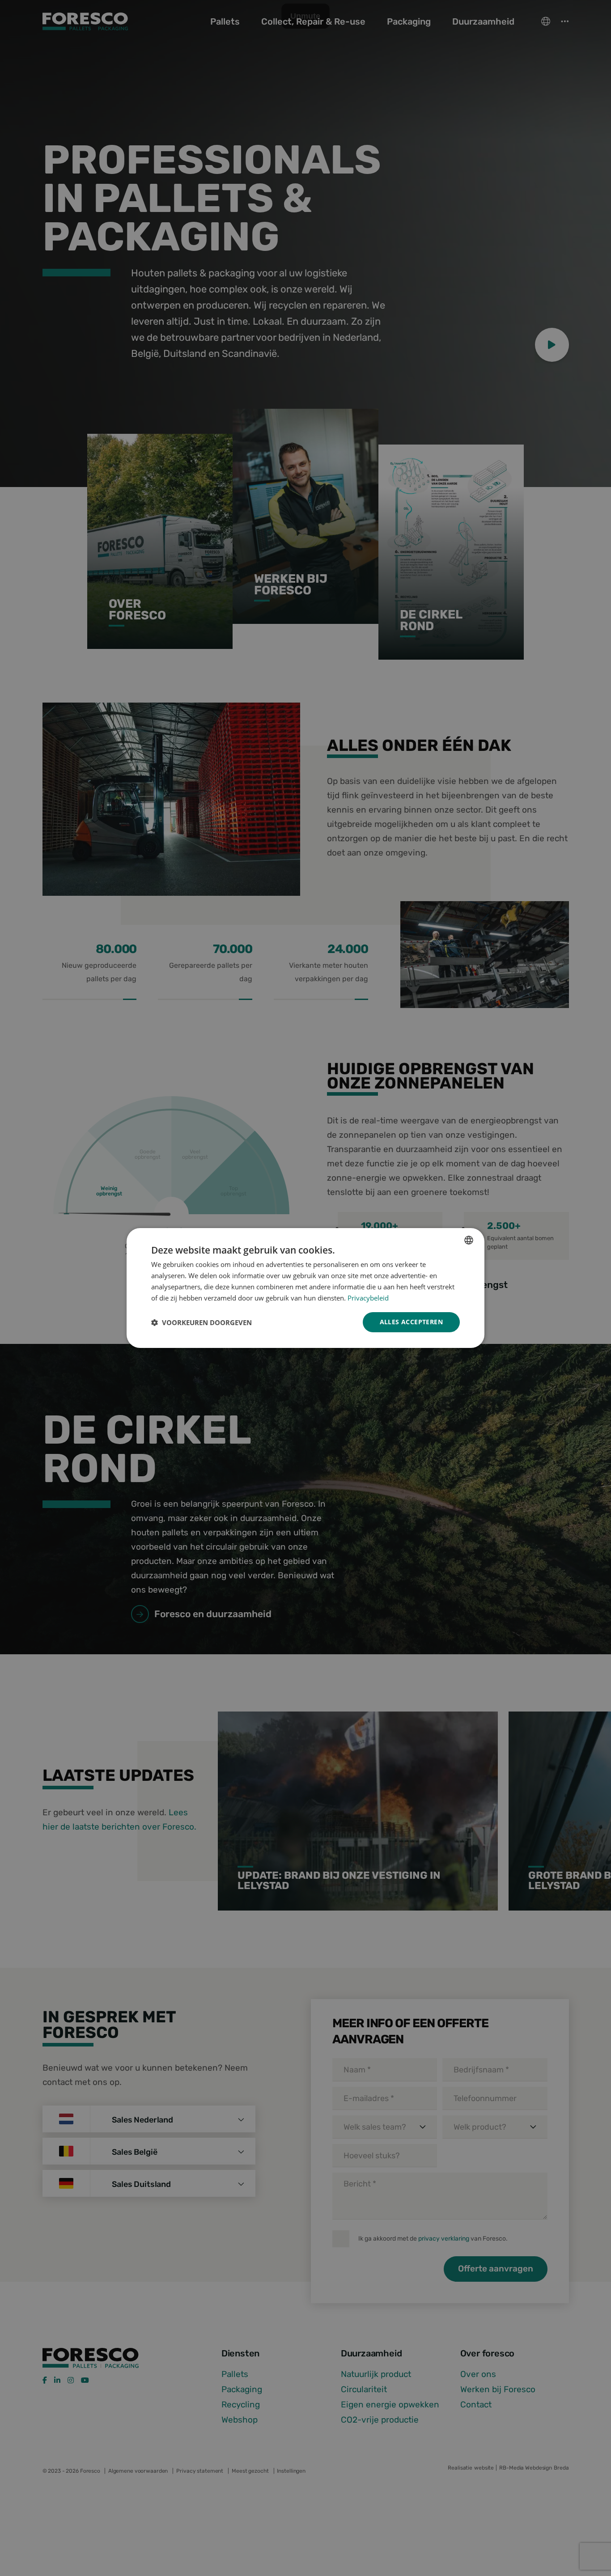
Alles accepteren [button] (411, 1322)
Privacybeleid (368, 1298)
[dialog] (305, 1288)
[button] (202, 1322)
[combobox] (469, 1240)
